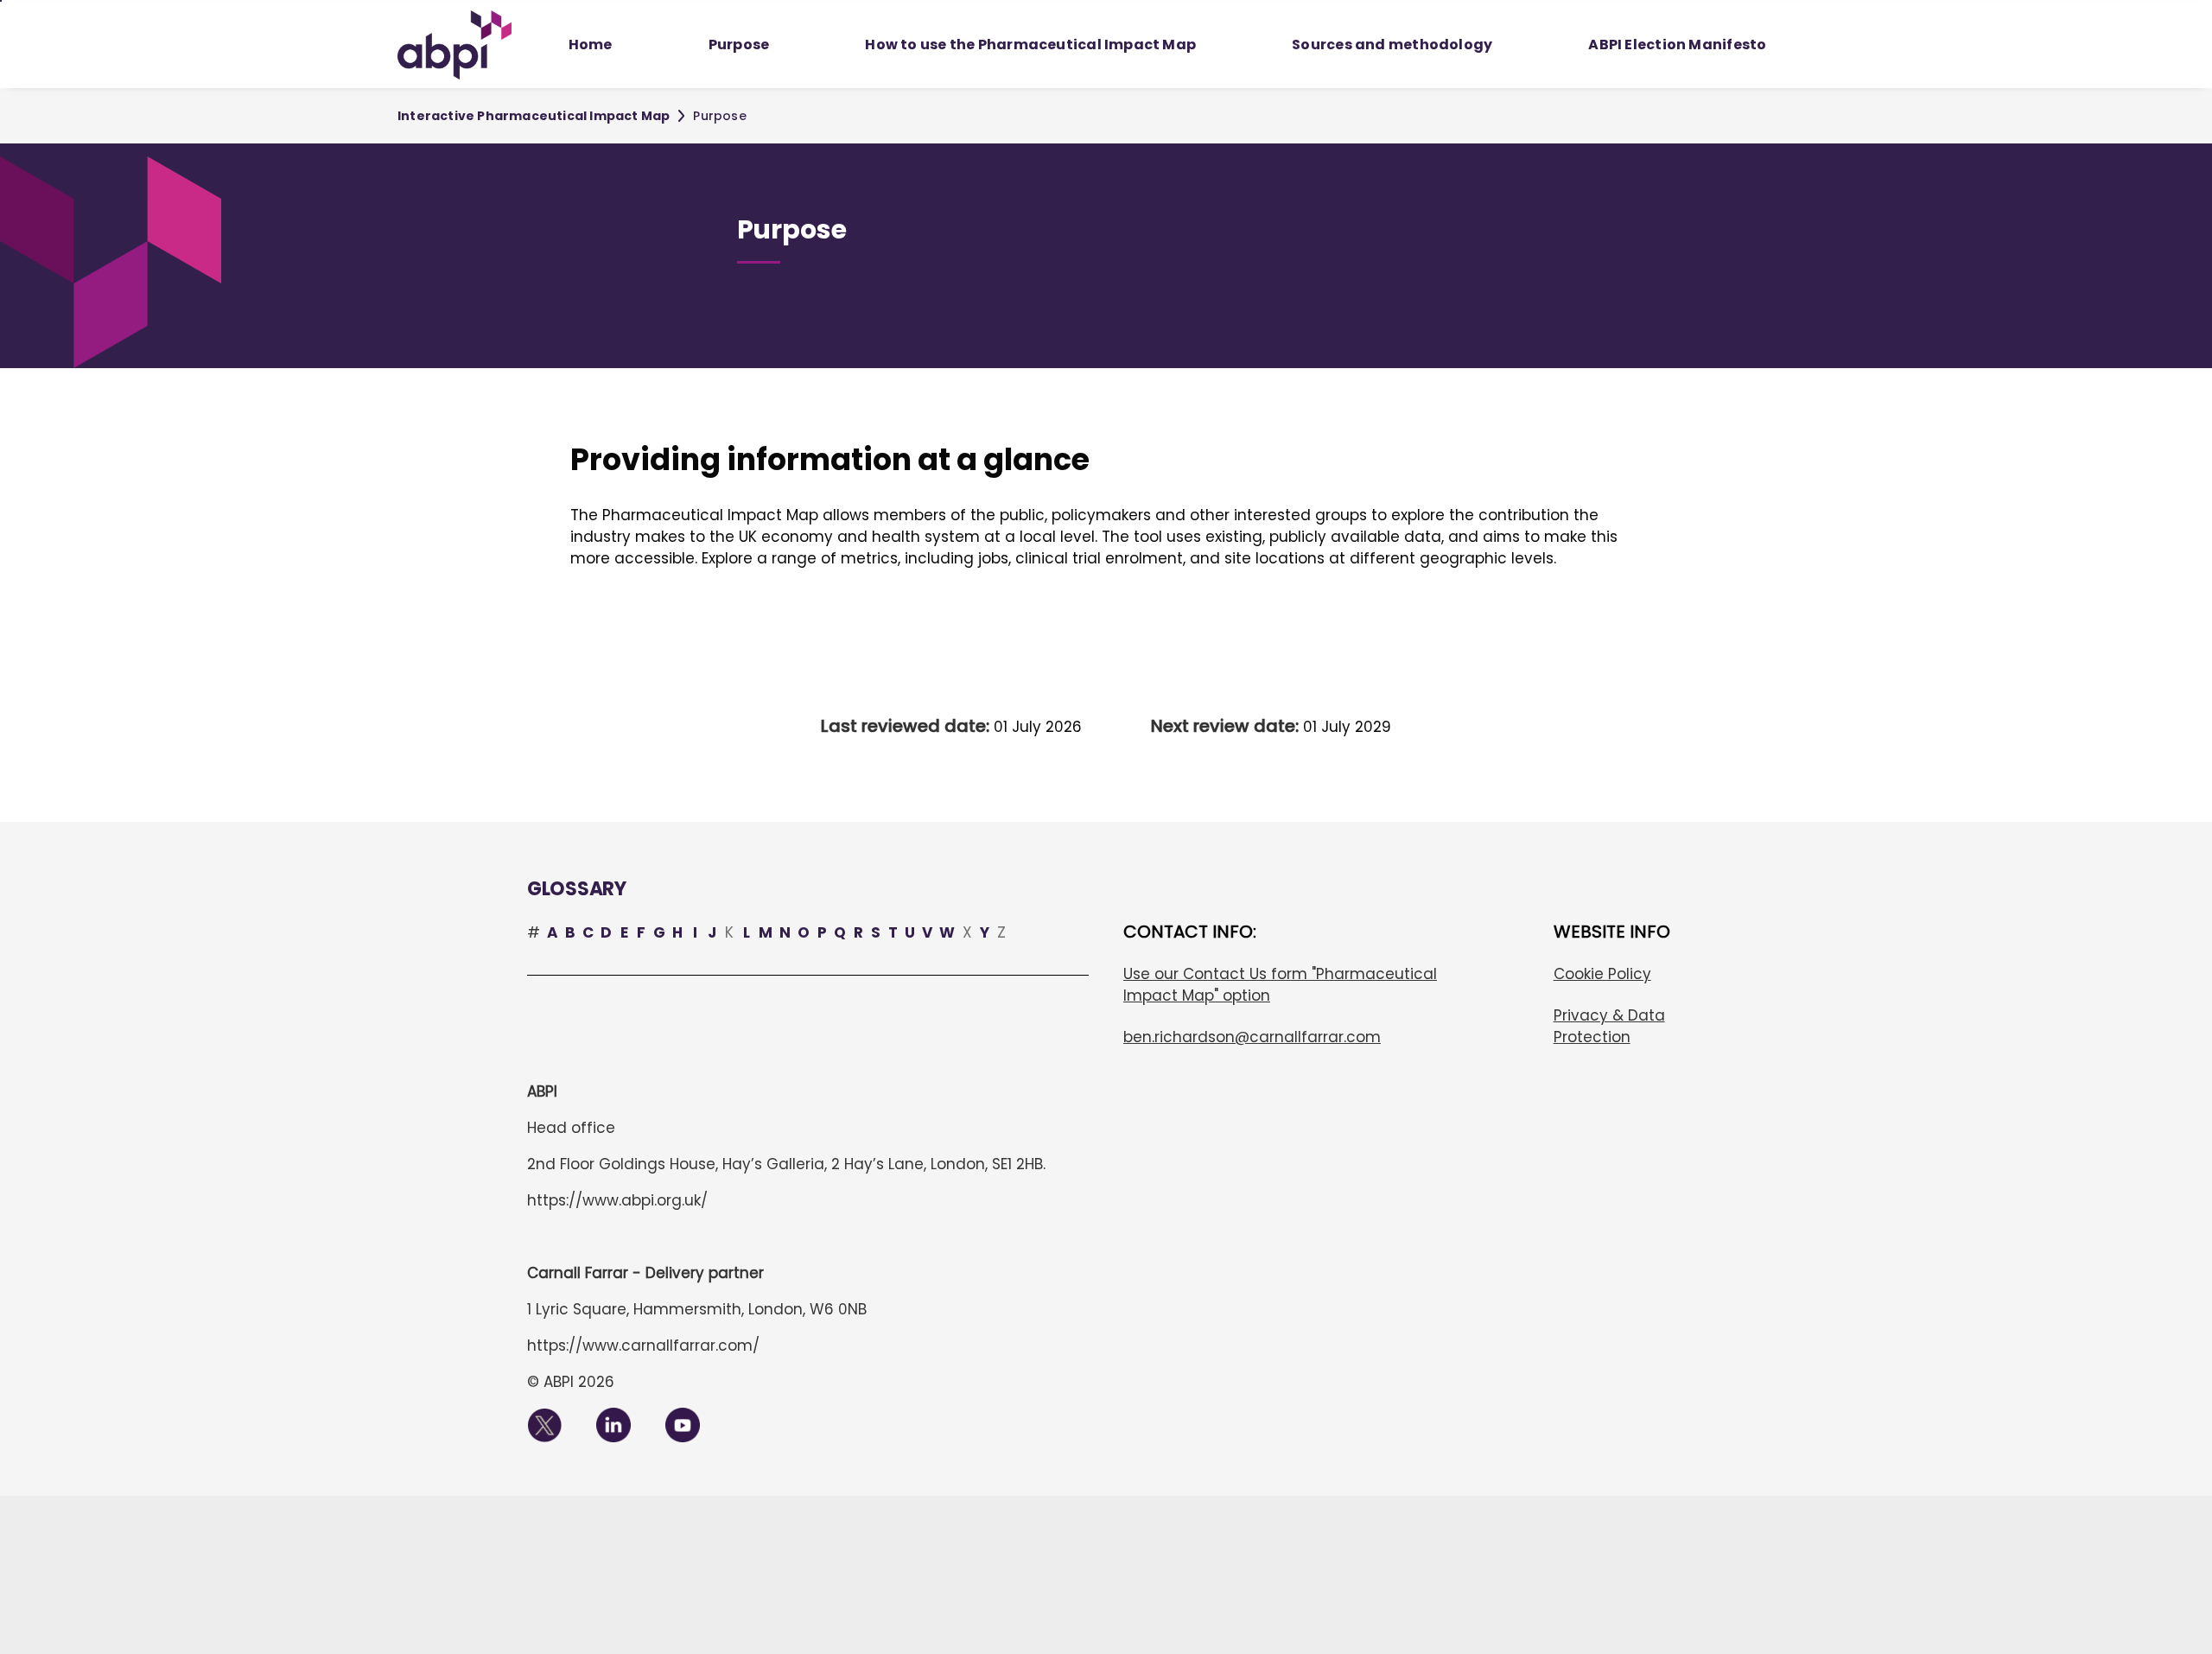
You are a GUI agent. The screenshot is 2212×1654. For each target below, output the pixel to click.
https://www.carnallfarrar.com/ (643, 1345)
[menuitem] (590, 45)
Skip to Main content (1, 1)
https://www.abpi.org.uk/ (617, 1200)
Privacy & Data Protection (1609, 1026)
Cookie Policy (1602, 974)
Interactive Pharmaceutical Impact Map (534, 116)
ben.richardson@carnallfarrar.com (1252, 1037)
